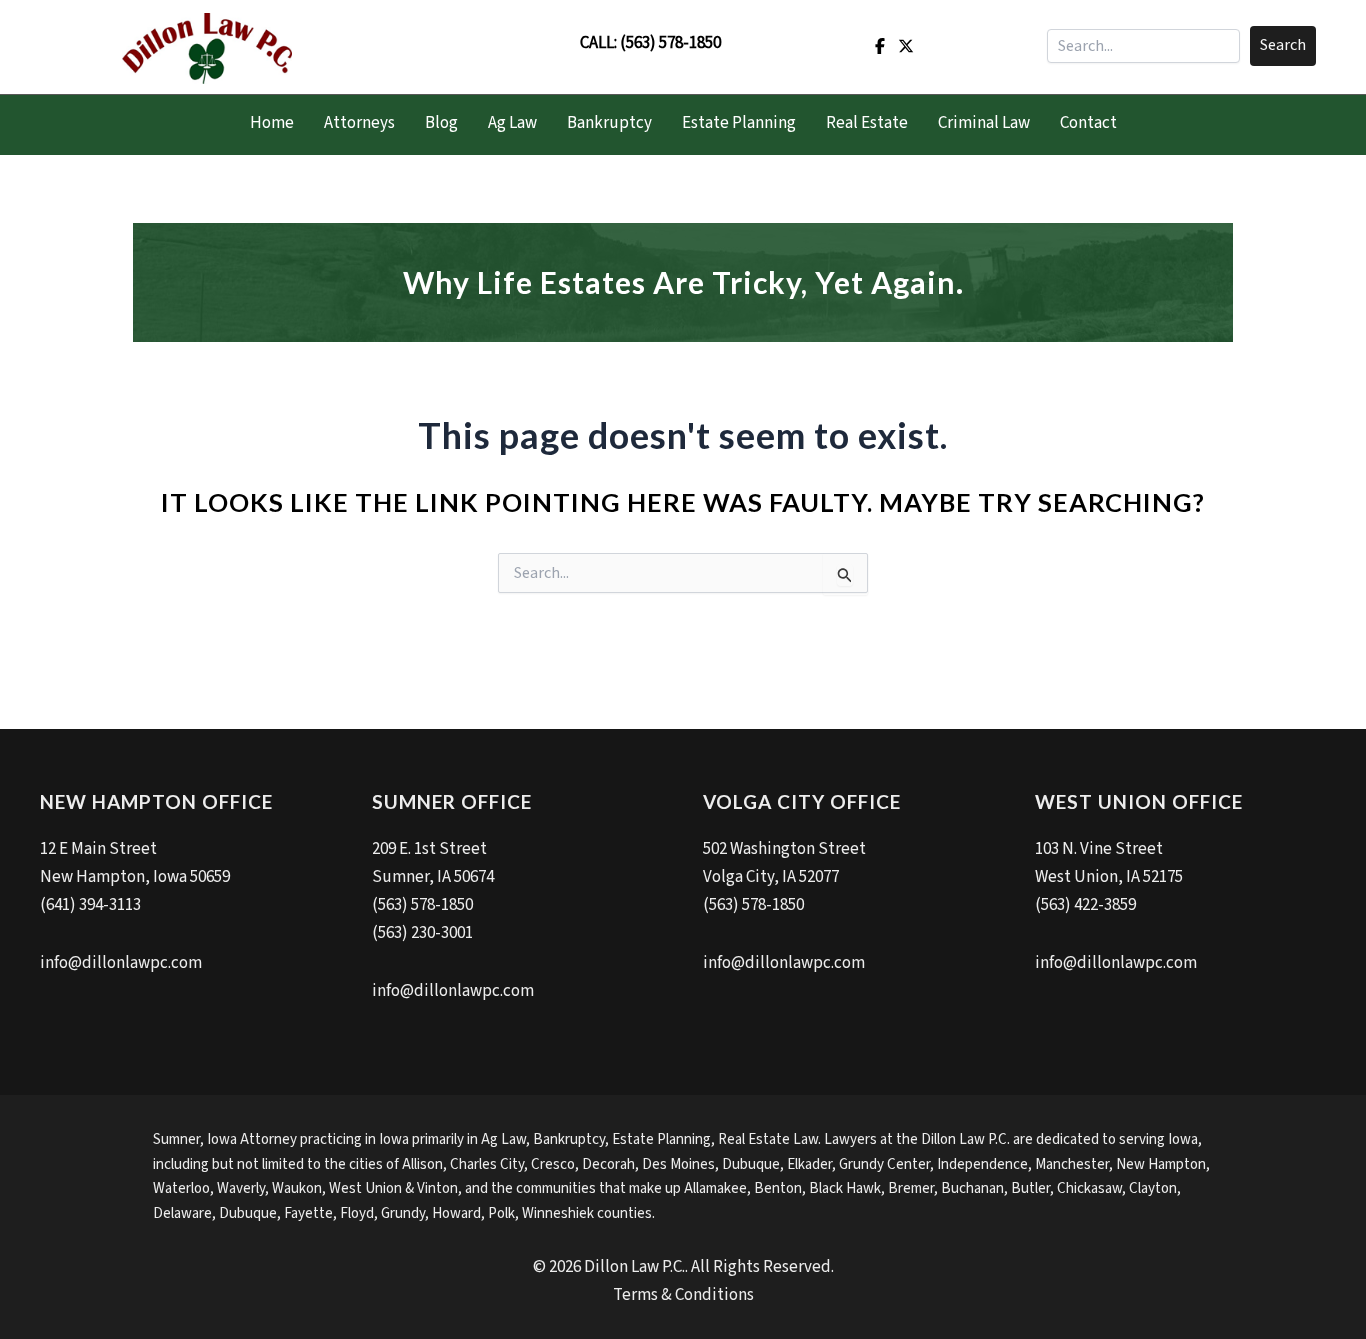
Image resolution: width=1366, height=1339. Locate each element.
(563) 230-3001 (422, 933)
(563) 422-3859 (1085, 905)
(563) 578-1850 (670, 43)
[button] (1283, 46)
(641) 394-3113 (90, 905)
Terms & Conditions (683, 1295)
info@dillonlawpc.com (121, 963)
